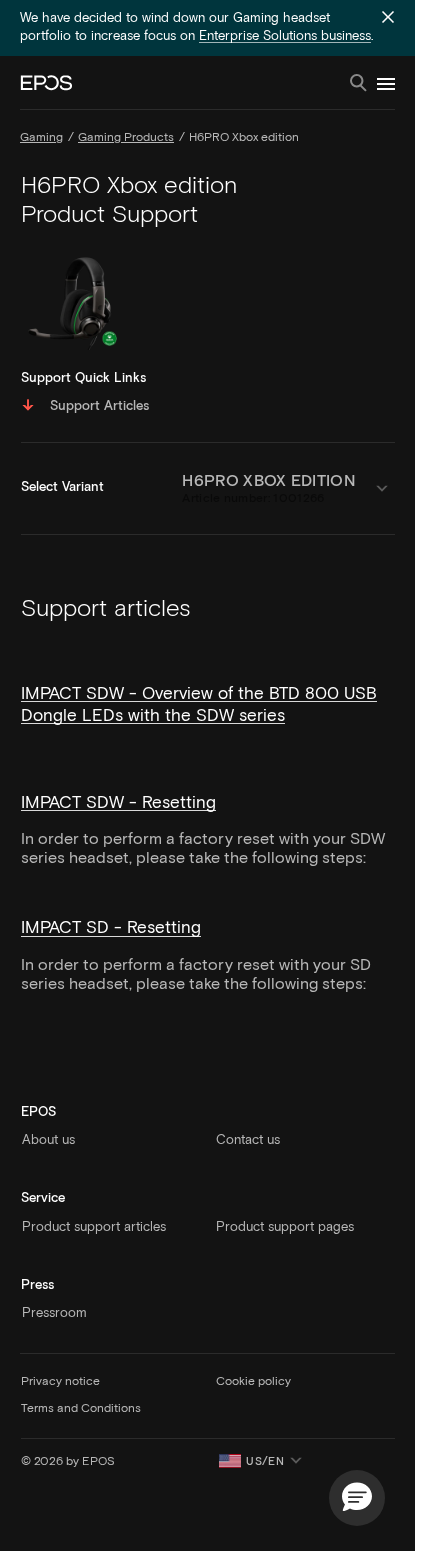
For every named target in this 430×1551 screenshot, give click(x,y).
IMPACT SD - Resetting (111, 928)
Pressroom (54, 1313)
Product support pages (285, 1227)
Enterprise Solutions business (285, 36)
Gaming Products (126, 138)
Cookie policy (253, 1382)
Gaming (41, 138)
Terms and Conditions (81, 1409)
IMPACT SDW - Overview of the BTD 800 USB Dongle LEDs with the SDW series (199, 705)
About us (48, 1140)
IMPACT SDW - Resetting (118, 803)
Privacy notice (60, 1382)
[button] (357, 1498)
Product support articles (94, 1227)
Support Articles (99, 406)
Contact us (248, 1140)
